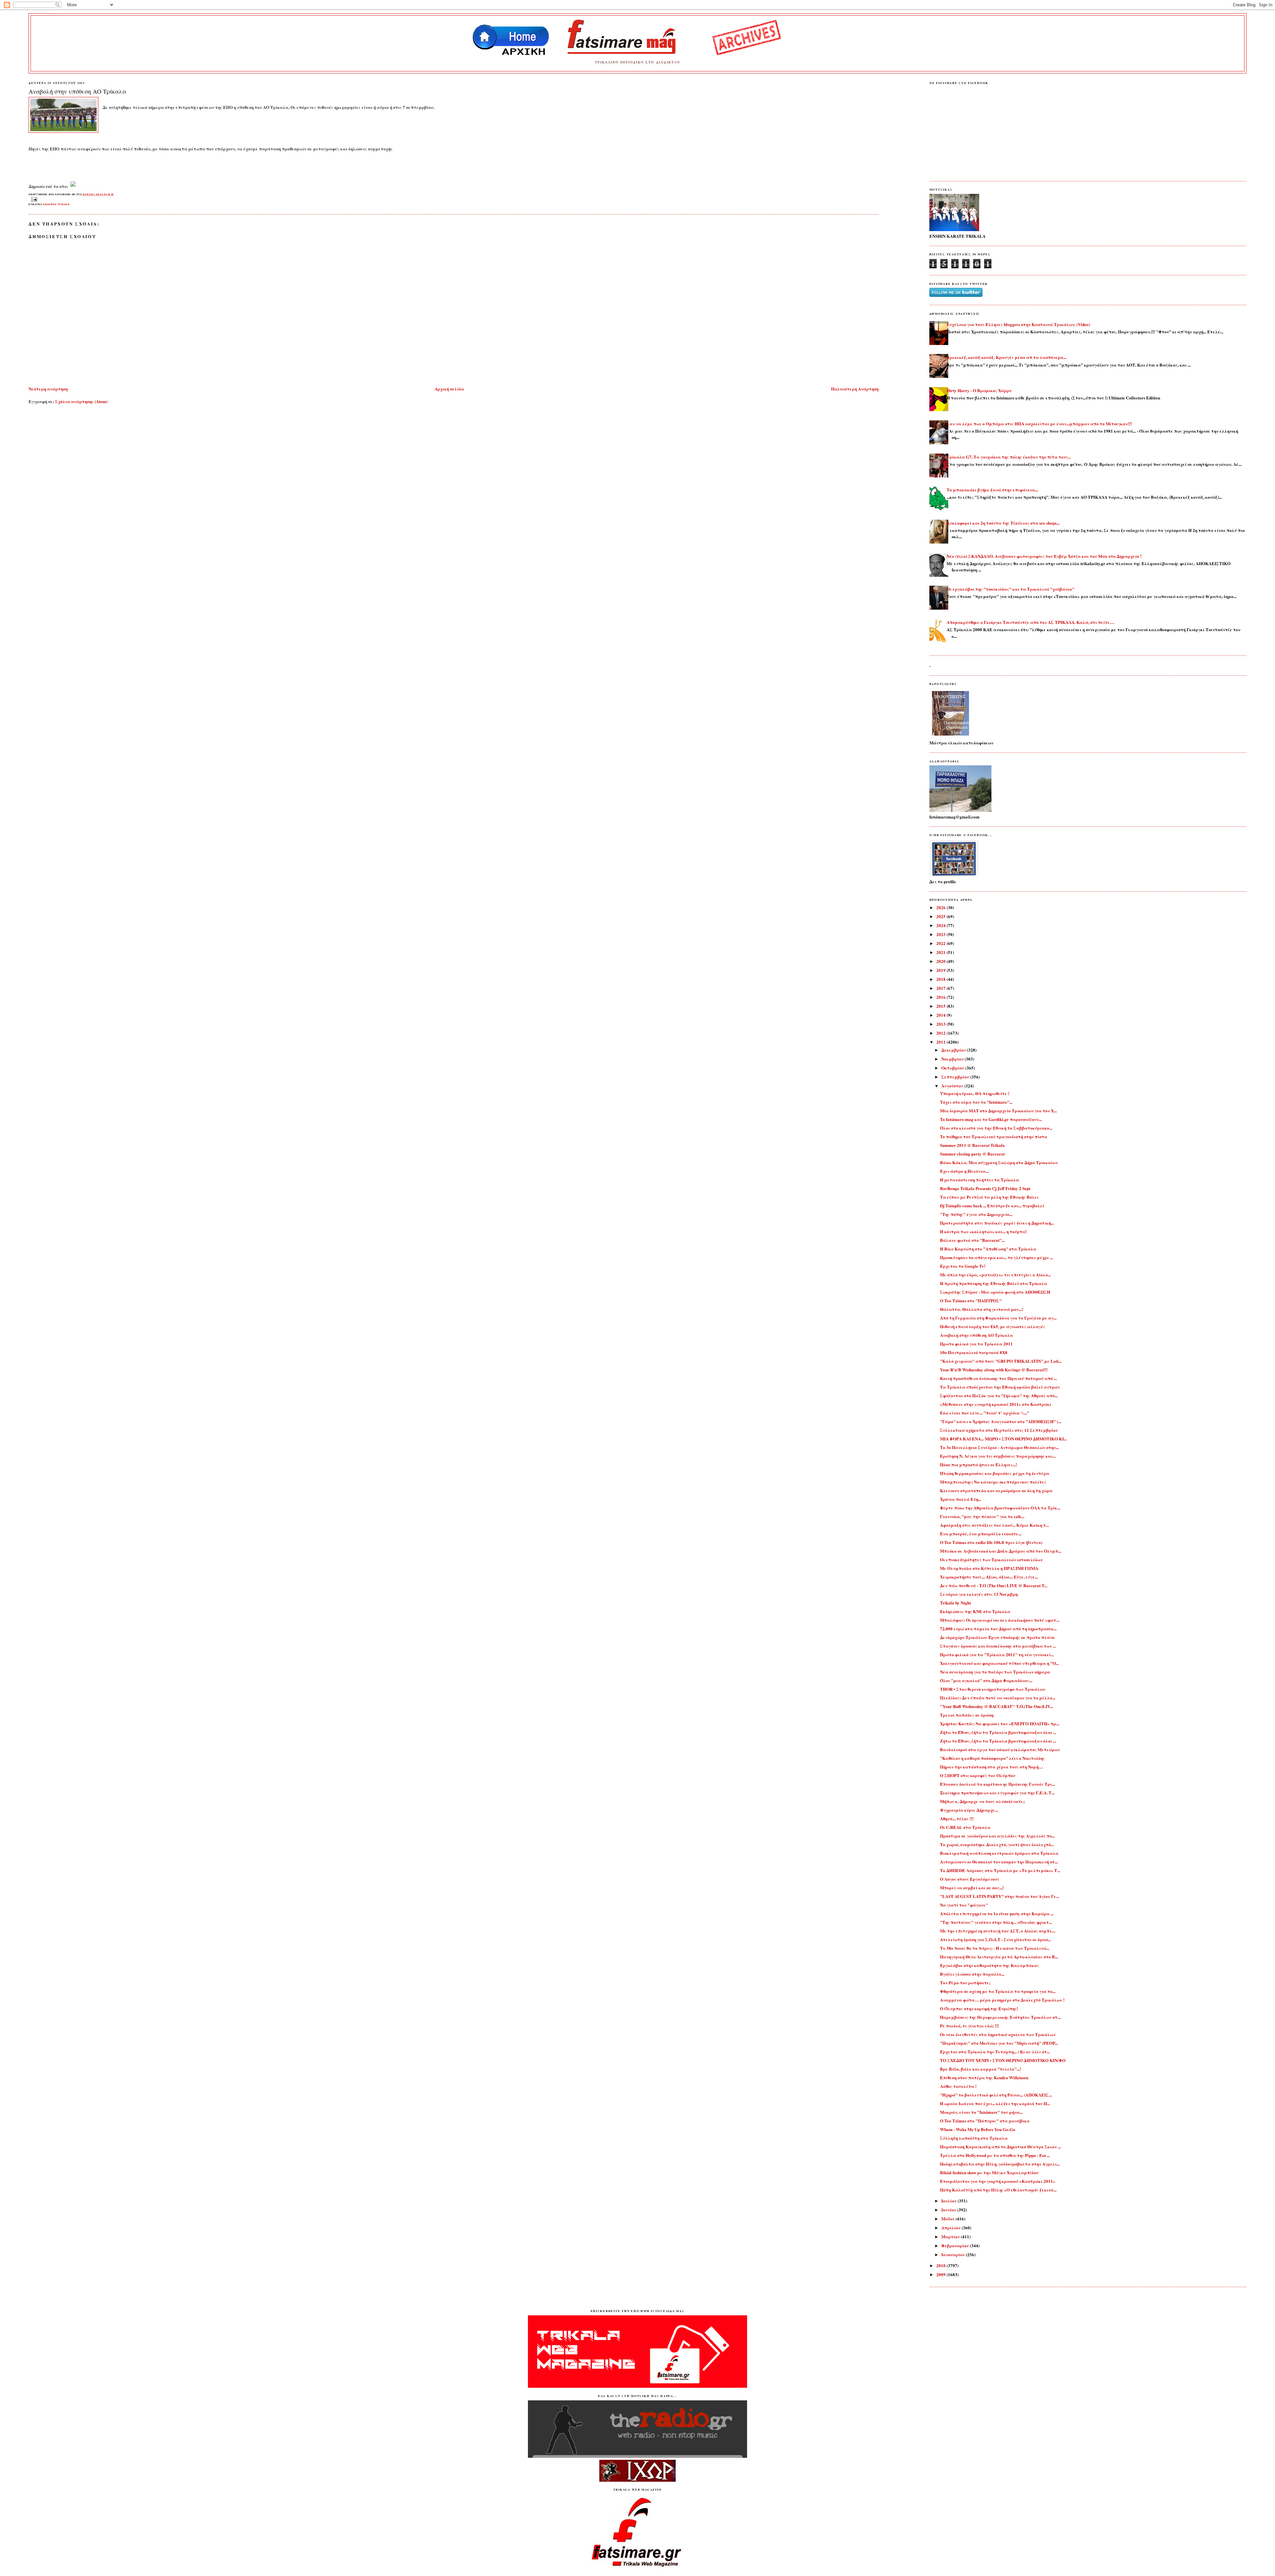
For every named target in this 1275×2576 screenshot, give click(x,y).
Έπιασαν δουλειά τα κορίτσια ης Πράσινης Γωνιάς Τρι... (997, 1784)
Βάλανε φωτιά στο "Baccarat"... (972, 1240)
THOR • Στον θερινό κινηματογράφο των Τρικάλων (993, 1689)
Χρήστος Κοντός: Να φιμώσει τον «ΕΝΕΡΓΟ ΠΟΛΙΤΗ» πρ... (1000, 1723)
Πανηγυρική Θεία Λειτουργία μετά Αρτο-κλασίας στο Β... (999, 1957)
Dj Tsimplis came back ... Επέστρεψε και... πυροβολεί (992, 1205)
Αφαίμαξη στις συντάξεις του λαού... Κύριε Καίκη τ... (994, 1525)
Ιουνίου (949, 2210)
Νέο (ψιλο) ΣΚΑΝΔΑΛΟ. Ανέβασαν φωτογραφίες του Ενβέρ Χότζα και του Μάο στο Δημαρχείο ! (1044, 556)
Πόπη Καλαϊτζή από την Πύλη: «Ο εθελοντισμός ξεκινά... (998, 2190)
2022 (941, 943)
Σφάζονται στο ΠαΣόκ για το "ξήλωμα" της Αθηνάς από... (999, 1395)
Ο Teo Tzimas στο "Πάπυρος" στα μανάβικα (985, 2121)
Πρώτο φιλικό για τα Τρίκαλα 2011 (976, 1344)
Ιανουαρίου (954, 2254)
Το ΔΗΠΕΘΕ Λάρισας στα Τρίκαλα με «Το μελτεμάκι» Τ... (1000, 1870)
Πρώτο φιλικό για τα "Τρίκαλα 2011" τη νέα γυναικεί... (997, 1654)
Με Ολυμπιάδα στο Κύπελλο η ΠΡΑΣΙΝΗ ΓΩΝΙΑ (989, 1568)
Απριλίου (951, 2228)
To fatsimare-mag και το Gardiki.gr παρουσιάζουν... (991, 1119)
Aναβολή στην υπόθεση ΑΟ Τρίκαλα (77, 91)
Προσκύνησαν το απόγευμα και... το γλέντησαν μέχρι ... (996, 1257)
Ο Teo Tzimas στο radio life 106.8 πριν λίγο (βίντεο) (991, 1542)
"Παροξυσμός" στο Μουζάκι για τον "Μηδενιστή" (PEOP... (999, 2043)
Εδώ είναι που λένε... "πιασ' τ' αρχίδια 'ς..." (985, 1413)
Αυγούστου (953, 1086)
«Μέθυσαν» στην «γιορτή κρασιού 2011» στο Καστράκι (996, 1404)
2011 (941, 1042)
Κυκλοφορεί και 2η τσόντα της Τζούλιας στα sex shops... (1003, 523)
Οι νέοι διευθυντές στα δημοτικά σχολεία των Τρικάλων (998, 2034)
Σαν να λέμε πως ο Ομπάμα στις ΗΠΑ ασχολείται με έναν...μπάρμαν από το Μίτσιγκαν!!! (1039, 424)
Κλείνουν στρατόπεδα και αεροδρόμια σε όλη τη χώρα (996, 1490)
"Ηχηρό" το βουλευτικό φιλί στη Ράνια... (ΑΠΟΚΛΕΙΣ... (996, 2095)
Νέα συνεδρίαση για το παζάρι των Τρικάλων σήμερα (995, 1672)
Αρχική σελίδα (449, 389)
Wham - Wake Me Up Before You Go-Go (978, 2129)
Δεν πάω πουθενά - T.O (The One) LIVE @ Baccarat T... (994, 1585)
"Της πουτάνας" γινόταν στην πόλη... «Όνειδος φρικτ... (996, 1922)
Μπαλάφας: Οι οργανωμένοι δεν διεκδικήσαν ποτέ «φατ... (1000, 1620)
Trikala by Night (955, 1603)
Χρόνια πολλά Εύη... (961, 1499)
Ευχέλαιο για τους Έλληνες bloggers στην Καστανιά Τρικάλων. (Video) (1018, 324)
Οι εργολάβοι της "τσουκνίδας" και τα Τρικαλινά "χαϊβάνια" (1011, 589)
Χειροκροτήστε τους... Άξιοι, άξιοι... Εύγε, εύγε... (989, 1577)
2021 (941, 952)
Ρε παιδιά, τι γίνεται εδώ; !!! (969, 2026)
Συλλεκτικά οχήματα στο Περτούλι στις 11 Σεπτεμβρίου (999, 1430)
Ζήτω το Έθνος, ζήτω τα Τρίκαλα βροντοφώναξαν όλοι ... (998, 1732)
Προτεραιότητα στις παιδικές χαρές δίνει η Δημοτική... (997, 1223)
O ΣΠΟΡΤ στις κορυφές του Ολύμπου (978, 1775)
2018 (941, 979)
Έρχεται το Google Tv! (963, 1266)
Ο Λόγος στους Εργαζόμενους (970, 1879)
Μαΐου (948, 2219)
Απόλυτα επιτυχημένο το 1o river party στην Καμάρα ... (997, 1913)
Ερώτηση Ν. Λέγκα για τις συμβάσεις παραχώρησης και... (998, 1456)
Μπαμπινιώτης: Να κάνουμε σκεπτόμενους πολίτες (993, 1482)
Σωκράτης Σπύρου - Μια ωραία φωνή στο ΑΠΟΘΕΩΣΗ (995, 1292)
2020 (941, 961)
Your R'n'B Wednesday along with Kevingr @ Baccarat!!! (994, 1370)
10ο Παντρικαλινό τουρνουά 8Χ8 (974, 1352)
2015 (941, 1006)
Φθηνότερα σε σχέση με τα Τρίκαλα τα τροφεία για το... (998, 1991)
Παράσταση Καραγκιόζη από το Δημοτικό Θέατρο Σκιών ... (1000, 2147)
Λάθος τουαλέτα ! (958, 2086)
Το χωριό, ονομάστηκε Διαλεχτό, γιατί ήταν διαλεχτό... (997, 1844)
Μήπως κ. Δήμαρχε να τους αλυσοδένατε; (982, 1801)
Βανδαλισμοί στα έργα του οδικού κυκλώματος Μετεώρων (1000, 1749)
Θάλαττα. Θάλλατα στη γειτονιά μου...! (981, 1309)
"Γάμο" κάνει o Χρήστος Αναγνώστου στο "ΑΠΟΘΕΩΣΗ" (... (1001, 1421)
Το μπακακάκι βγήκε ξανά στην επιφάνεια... (992, 490)
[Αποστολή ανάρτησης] (33, 199)
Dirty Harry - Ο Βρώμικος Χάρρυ (979, 390)
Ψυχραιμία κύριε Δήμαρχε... (969, 1810)
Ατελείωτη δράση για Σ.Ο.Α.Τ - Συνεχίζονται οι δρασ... (995, 1939)
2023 (941, 934)
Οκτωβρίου (953, 1068)
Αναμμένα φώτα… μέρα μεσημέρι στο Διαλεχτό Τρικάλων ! (1002, 2000)
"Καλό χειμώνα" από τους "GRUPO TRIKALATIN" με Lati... (1001, 1361)
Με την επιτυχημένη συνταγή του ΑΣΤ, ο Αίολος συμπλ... (998, 1931)
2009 (941, 2274)
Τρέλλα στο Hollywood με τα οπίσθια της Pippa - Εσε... (995, 2155)
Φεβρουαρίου (956, 2245)
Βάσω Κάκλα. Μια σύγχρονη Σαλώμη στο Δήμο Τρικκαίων (999, 1162)
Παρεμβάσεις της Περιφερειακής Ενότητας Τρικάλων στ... (1000, 2017)
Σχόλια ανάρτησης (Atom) (81, 401)
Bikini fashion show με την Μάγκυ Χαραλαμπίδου (989, 2172)
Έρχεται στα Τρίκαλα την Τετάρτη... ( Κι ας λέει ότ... (995, 2052)
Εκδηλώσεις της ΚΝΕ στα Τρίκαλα (975, 1611)
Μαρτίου (951, 2236)
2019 (941, 970)
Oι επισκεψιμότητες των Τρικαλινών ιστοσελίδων (991, 1559)
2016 (941, 997)
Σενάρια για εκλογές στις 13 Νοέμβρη (979, 1594)
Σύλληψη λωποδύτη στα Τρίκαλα (974, 2138)
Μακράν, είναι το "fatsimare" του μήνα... (981, 2112)
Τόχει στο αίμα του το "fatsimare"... (976, 1102)
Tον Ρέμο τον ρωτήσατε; (965, 1982)
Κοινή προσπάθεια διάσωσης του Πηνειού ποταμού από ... (998, 1378)
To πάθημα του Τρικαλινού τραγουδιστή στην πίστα (994, 1136)
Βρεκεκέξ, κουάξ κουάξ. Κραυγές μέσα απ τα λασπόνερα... (1007, 357)
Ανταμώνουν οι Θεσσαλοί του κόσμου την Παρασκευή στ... (999, 1862)
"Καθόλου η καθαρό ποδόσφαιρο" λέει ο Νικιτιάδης (992, 1758)
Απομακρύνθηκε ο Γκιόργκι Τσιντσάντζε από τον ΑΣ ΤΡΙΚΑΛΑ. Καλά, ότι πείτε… (1030, 622)
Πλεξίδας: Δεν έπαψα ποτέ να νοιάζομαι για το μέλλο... (998, 1698)
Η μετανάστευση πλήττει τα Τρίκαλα (979, 1180)
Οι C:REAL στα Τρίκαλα (965, 1827)
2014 (941, 1015)
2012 (941, 1033)
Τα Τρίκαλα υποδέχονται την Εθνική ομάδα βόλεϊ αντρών (1000, 1387)
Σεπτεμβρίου (956, 1077)
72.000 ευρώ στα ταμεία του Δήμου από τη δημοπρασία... (998, 1629)
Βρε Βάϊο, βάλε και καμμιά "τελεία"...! (980, 2069)
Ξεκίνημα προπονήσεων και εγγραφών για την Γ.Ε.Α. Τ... (997, 1793)
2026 (941, 907)
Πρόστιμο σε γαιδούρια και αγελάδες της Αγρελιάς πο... (997, 1836)
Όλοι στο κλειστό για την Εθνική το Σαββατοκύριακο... (996, 1128)
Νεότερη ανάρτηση (48, 389)
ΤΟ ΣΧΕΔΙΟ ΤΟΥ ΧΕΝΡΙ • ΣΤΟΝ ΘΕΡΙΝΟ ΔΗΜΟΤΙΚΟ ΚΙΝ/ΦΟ (1003, 2060)
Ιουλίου (949, 2201)
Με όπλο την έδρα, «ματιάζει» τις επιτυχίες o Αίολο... (995, 1275)
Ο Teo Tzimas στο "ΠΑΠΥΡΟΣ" (971, 1300)
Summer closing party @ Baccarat (972, 1154)
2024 (941, 925)
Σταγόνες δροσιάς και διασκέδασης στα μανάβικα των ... (998, 1646)
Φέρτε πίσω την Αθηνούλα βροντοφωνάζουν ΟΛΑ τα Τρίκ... (1000, 1508)
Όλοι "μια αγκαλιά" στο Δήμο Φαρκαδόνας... (986, 1680)
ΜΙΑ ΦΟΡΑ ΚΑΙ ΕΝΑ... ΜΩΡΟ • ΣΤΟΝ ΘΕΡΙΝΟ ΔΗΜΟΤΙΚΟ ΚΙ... (1003, 1439)
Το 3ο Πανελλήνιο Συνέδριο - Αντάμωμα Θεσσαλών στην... (999, 1447)
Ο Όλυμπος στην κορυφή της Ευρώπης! (979, 2008)
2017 (941, 988)
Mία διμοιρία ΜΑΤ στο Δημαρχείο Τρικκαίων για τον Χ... (998, 1111)
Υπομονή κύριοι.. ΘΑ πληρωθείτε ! (975, 1093)
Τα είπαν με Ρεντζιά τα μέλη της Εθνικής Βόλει (989, 1197)
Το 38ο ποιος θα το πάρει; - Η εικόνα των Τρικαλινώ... (995, 1948)
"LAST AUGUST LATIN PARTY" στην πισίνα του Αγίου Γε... (1000, 1896)
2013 (941, 1024)
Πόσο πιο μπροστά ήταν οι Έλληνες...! (978, 1464)
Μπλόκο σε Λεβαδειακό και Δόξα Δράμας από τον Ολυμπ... (1001, 1551)
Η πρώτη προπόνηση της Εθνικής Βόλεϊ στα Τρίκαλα (994, 1283)
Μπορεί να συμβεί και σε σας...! (972, 1888)
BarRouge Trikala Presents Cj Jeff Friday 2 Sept (985, 1188)
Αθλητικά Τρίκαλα (56, 204)
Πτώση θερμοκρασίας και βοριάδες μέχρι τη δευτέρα (995, 1473)
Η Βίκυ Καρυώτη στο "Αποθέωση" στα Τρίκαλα (988, 1249)
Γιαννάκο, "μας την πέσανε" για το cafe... (982, 1516)
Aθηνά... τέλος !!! (957, 1818)
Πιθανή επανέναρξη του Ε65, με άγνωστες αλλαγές (993, 1326)
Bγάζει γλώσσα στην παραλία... (972, 1974)
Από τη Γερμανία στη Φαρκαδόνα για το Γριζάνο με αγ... (998, 1318)
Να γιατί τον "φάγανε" (964, 1905)
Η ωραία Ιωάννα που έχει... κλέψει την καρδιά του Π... (995, 2103)
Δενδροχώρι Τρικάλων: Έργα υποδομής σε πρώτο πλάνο (997, 1637)
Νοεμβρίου (953, 1059)
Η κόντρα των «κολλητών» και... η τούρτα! (983, 1231)
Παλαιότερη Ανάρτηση (855, 389)
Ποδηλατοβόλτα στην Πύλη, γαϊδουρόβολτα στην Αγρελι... (1000, 2164)
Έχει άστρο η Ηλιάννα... (964, 1171)
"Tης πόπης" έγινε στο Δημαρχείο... (976, 1214)
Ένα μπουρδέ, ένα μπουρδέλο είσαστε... (981, 1534)
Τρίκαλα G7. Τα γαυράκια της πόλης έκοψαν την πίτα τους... (1009, 457)
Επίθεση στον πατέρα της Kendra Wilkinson (984, 2077)
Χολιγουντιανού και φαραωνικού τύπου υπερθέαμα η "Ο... (999, 1663)
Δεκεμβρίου (954, 1050)
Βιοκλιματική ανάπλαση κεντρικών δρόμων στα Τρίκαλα (999, 1853)
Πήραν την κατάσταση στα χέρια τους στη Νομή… (991, 1767)
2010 (941, 2265)
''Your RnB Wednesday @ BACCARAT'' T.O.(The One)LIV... (996, 1706)
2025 (941, 916)
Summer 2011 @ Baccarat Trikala (972, 1145)
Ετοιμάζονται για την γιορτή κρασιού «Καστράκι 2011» (998, 2181)
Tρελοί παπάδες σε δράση (967, 1715)
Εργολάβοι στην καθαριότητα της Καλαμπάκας (989, 1965)
